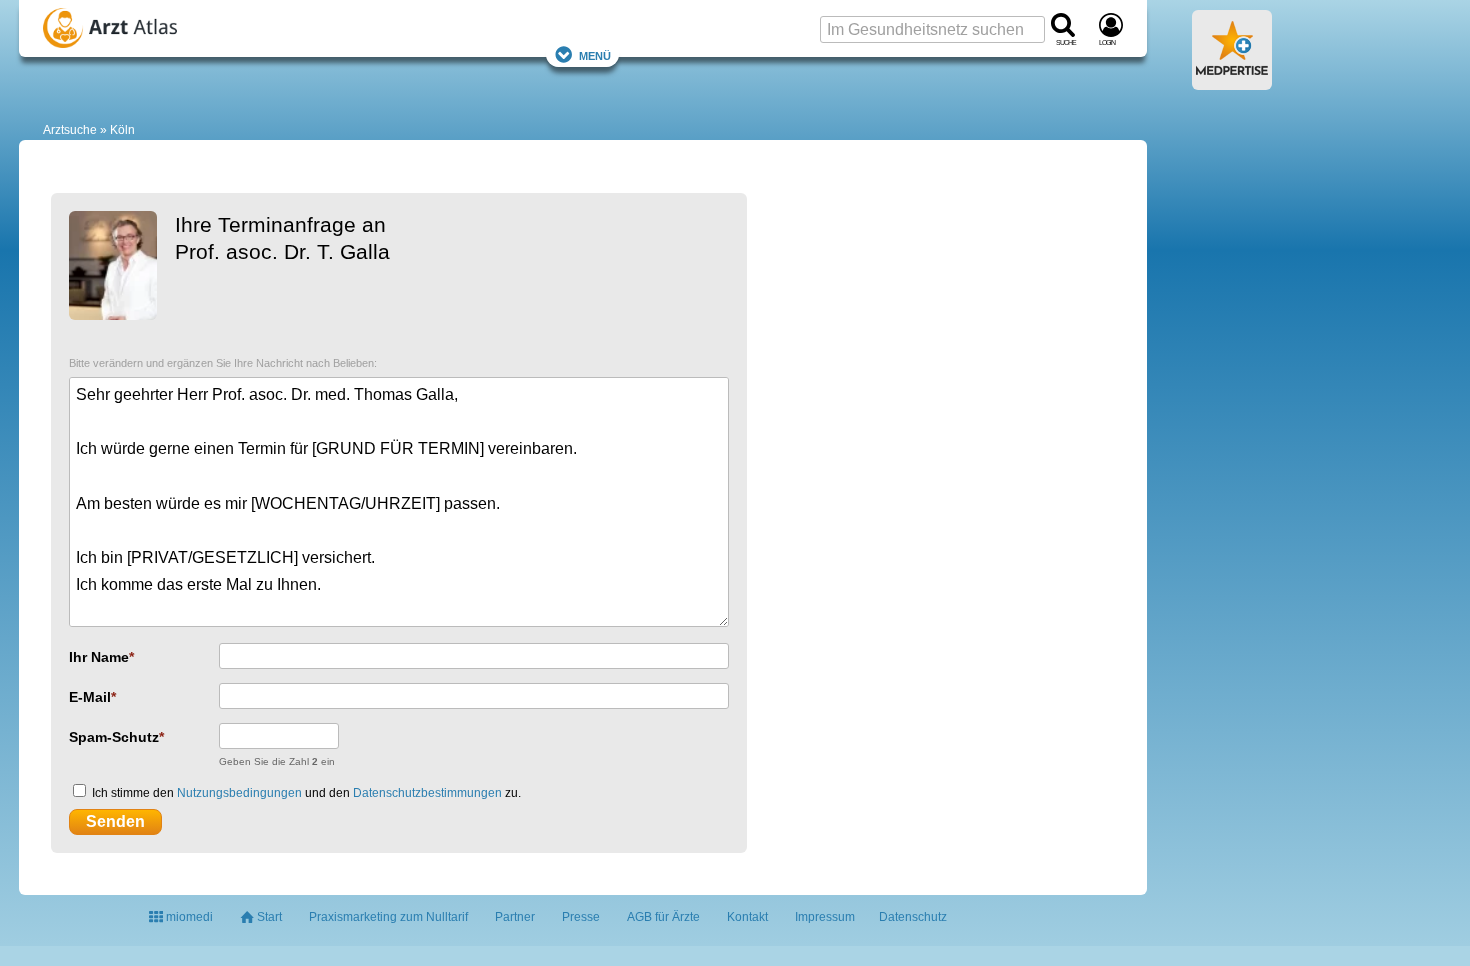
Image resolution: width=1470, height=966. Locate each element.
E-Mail (90, 697)
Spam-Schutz (114, 737)
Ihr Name (99, 657)
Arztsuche (70, 130)
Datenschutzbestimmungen (427, 793)
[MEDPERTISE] (1232, 82)
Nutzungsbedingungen (239, 793)
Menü (595, 54)
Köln (122, 130)
